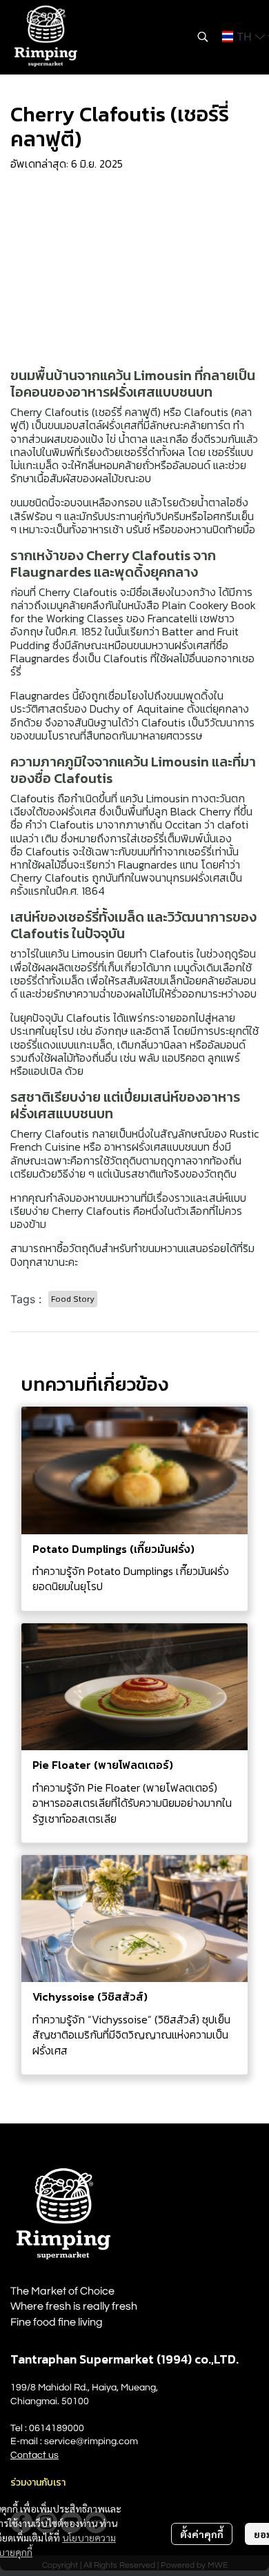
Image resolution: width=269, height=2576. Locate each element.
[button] (203, 37)
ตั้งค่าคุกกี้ (202, 2534)
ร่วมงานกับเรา (38, 2483)
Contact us (34, 2455)
